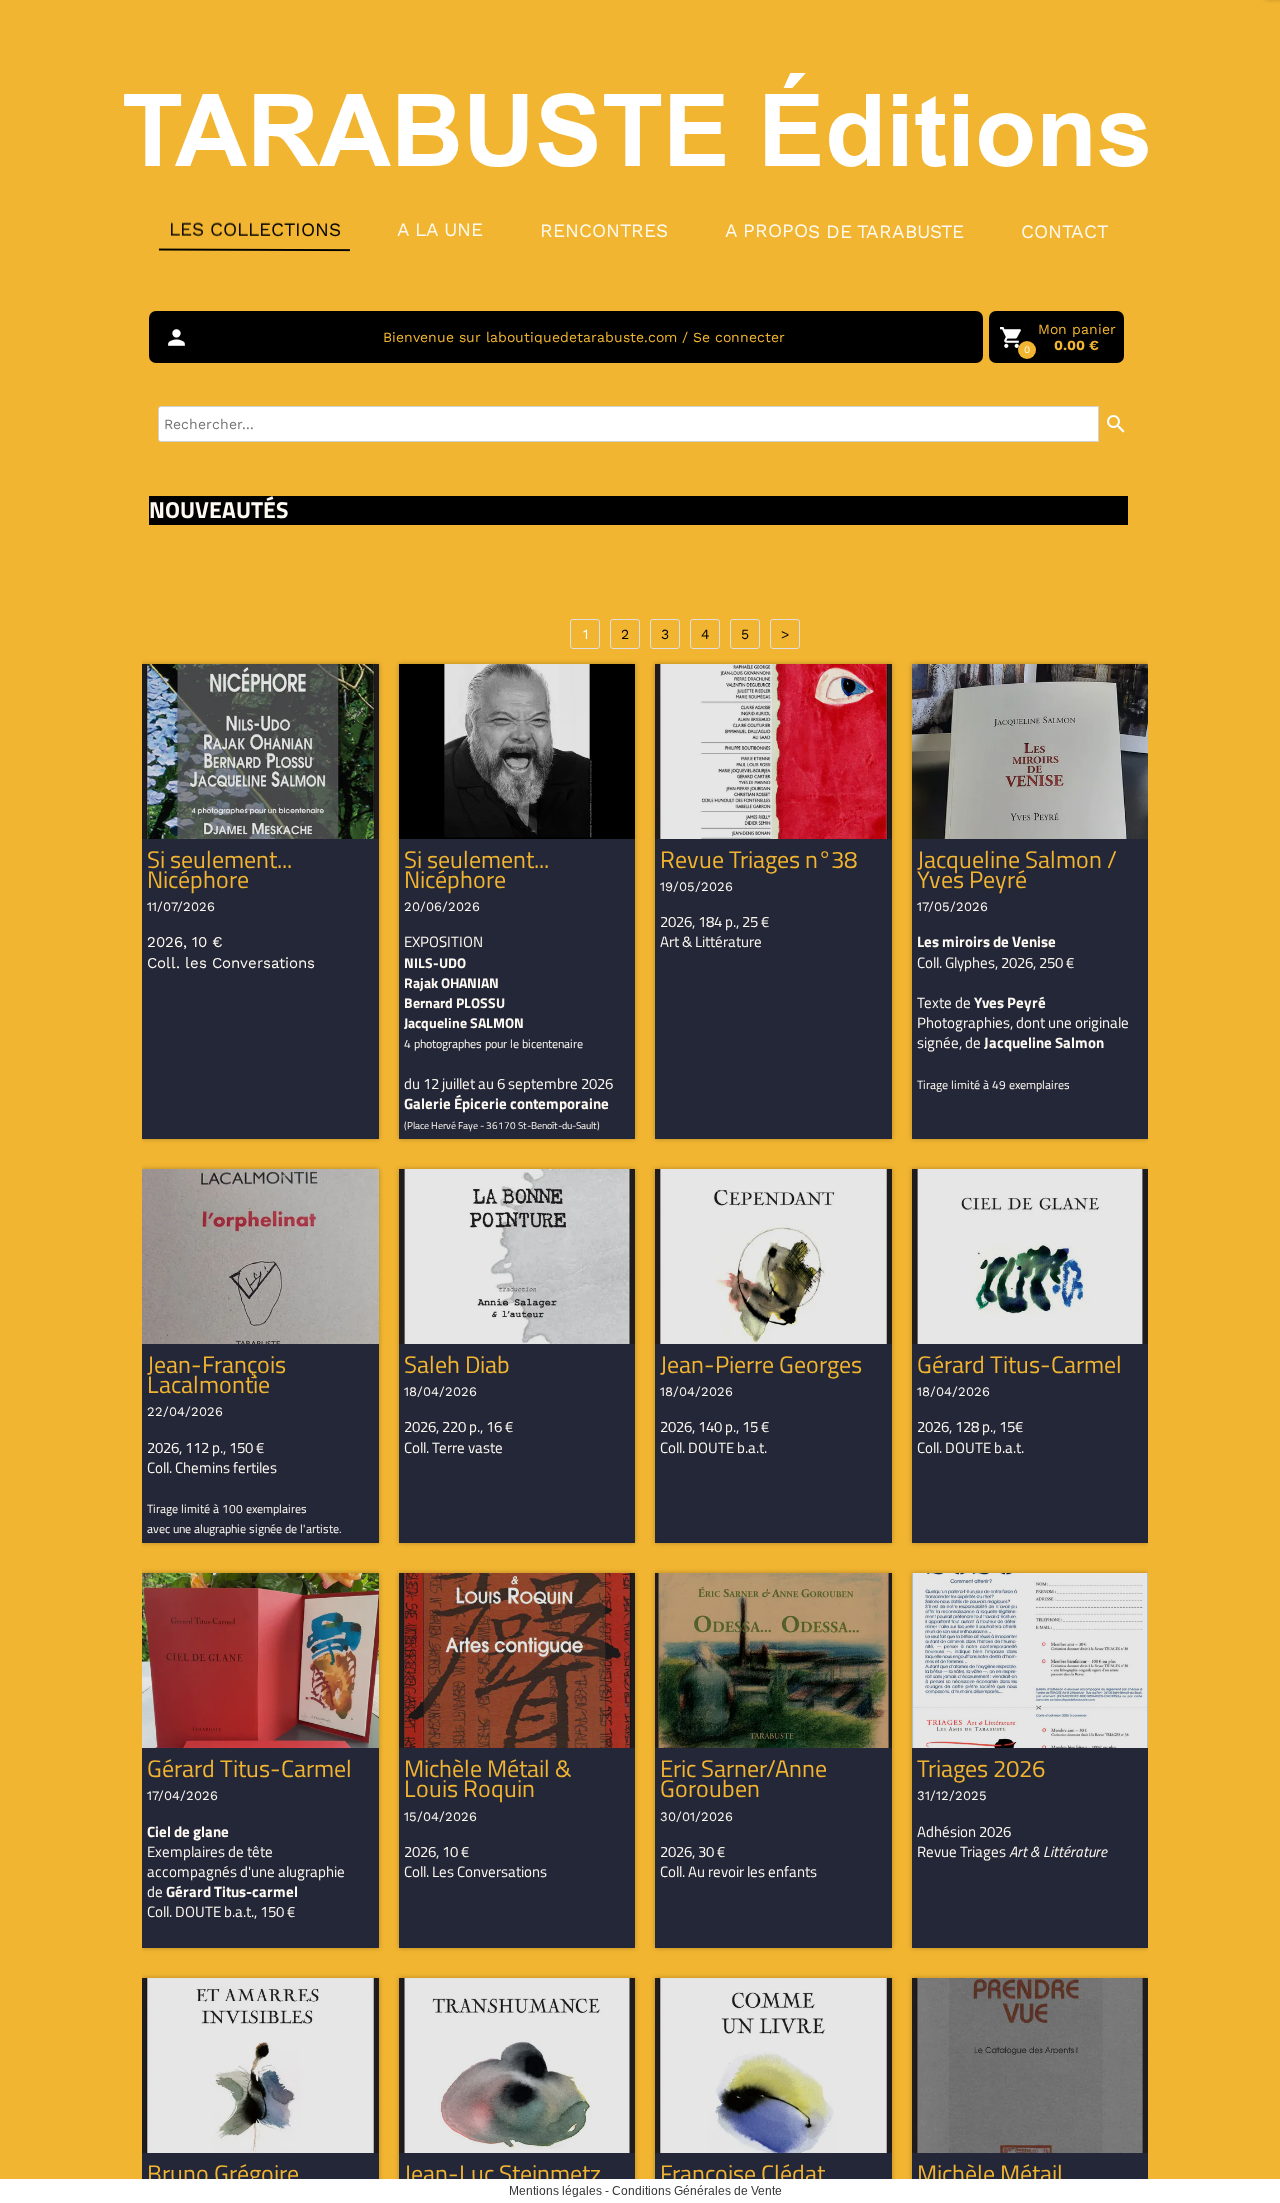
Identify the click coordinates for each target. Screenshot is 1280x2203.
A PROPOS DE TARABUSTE (844, 231)
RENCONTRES (604, 229)
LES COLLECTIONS (254, 229)
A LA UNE (440, 229)
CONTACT (1064, 231)
